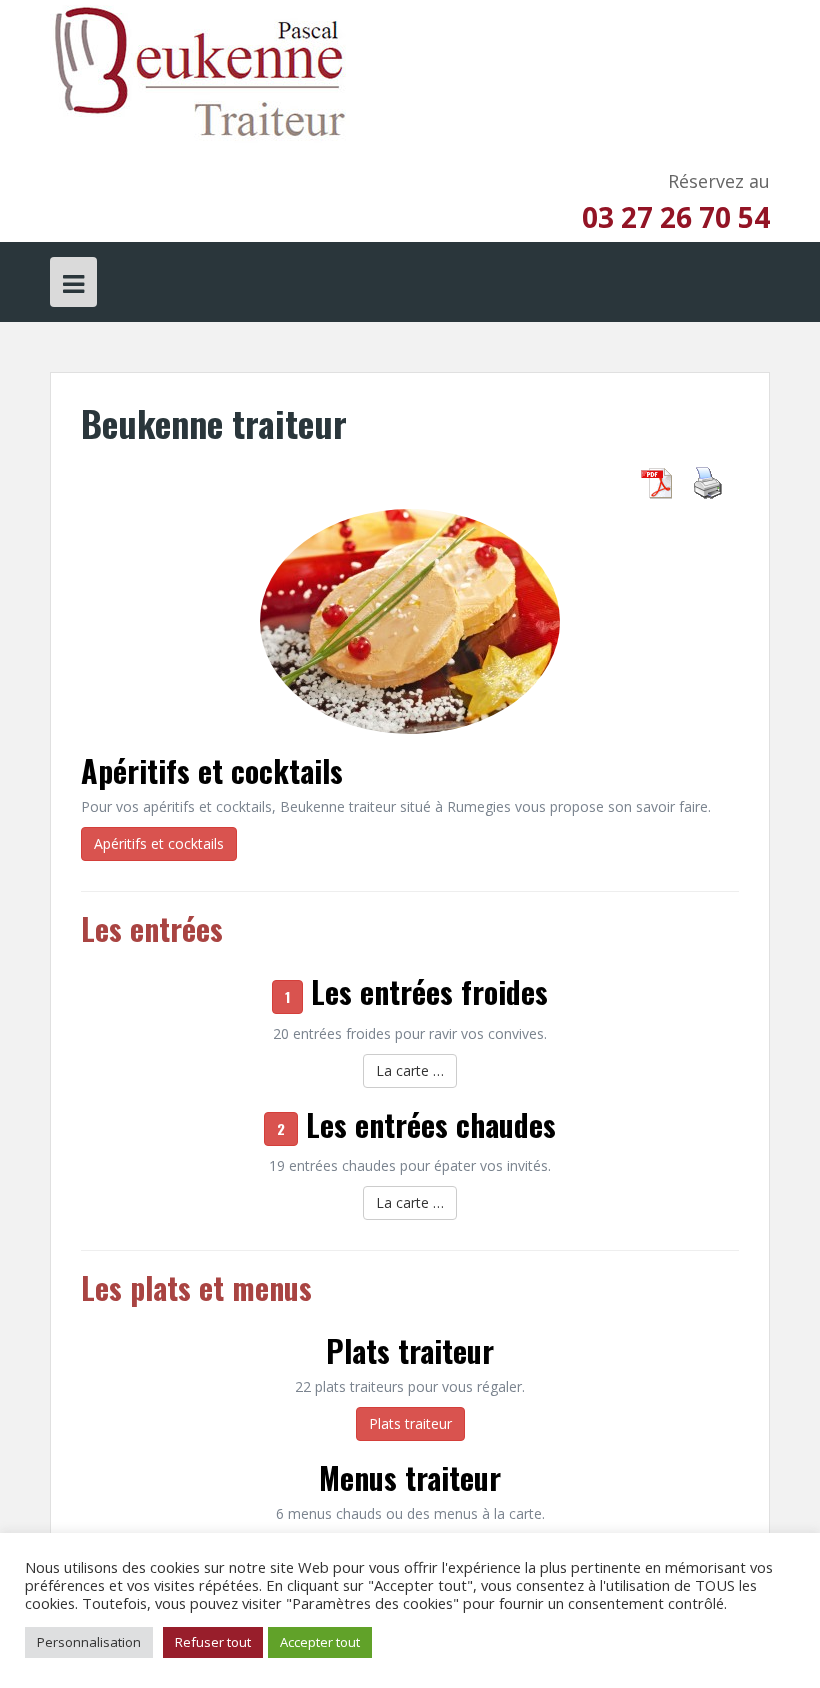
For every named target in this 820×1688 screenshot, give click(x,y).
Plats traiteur (410, 1350)
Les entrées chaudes (431, 1124)
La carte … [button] (410, 1070)
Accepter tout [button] (320, 1642)
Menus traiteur (410, 1477)
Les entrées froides (429, 991)
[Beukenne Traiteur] (200, 73)
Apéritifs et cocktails (212, 770)
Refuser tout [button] (213, 1642)
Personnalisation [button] (89, 1642)
